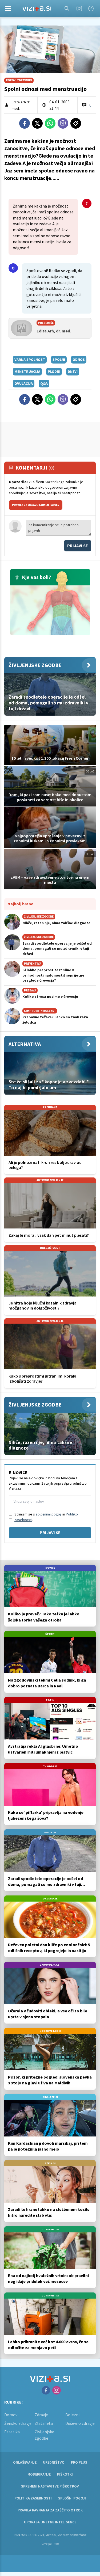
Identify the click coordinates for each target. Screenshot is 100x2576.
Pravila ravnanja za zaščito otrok (50, 2510)
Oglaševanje (25, 2462)
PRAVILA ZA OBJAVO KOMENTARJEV (36, 505)
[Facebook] (91, 9)
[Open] (8, 9)
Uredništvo (54, 2462)
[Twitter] (37, 123)
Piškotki (65, 2474)
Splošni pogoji (72, 2498)
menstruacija (27, 371)
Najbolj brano (21, 904)
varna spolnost (30, 360)
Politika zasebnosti (33, 2498)
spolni (59, 360)
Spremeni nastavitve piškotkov (50, 2486)
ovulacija (24, 383)
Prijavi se (78, 546)
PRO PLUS (79, 2462)
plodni (54, 371)
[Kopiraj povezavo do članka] (76, 123)
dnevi (73, 371)
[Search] (67, 9)
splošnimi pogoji (49, 1514)
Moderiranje (39, 2474)
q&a (44, 383)
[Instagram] (79, 9)
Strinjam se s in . (46, 1517)
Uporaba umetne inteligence (50, 2522)
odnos (79, 360)
